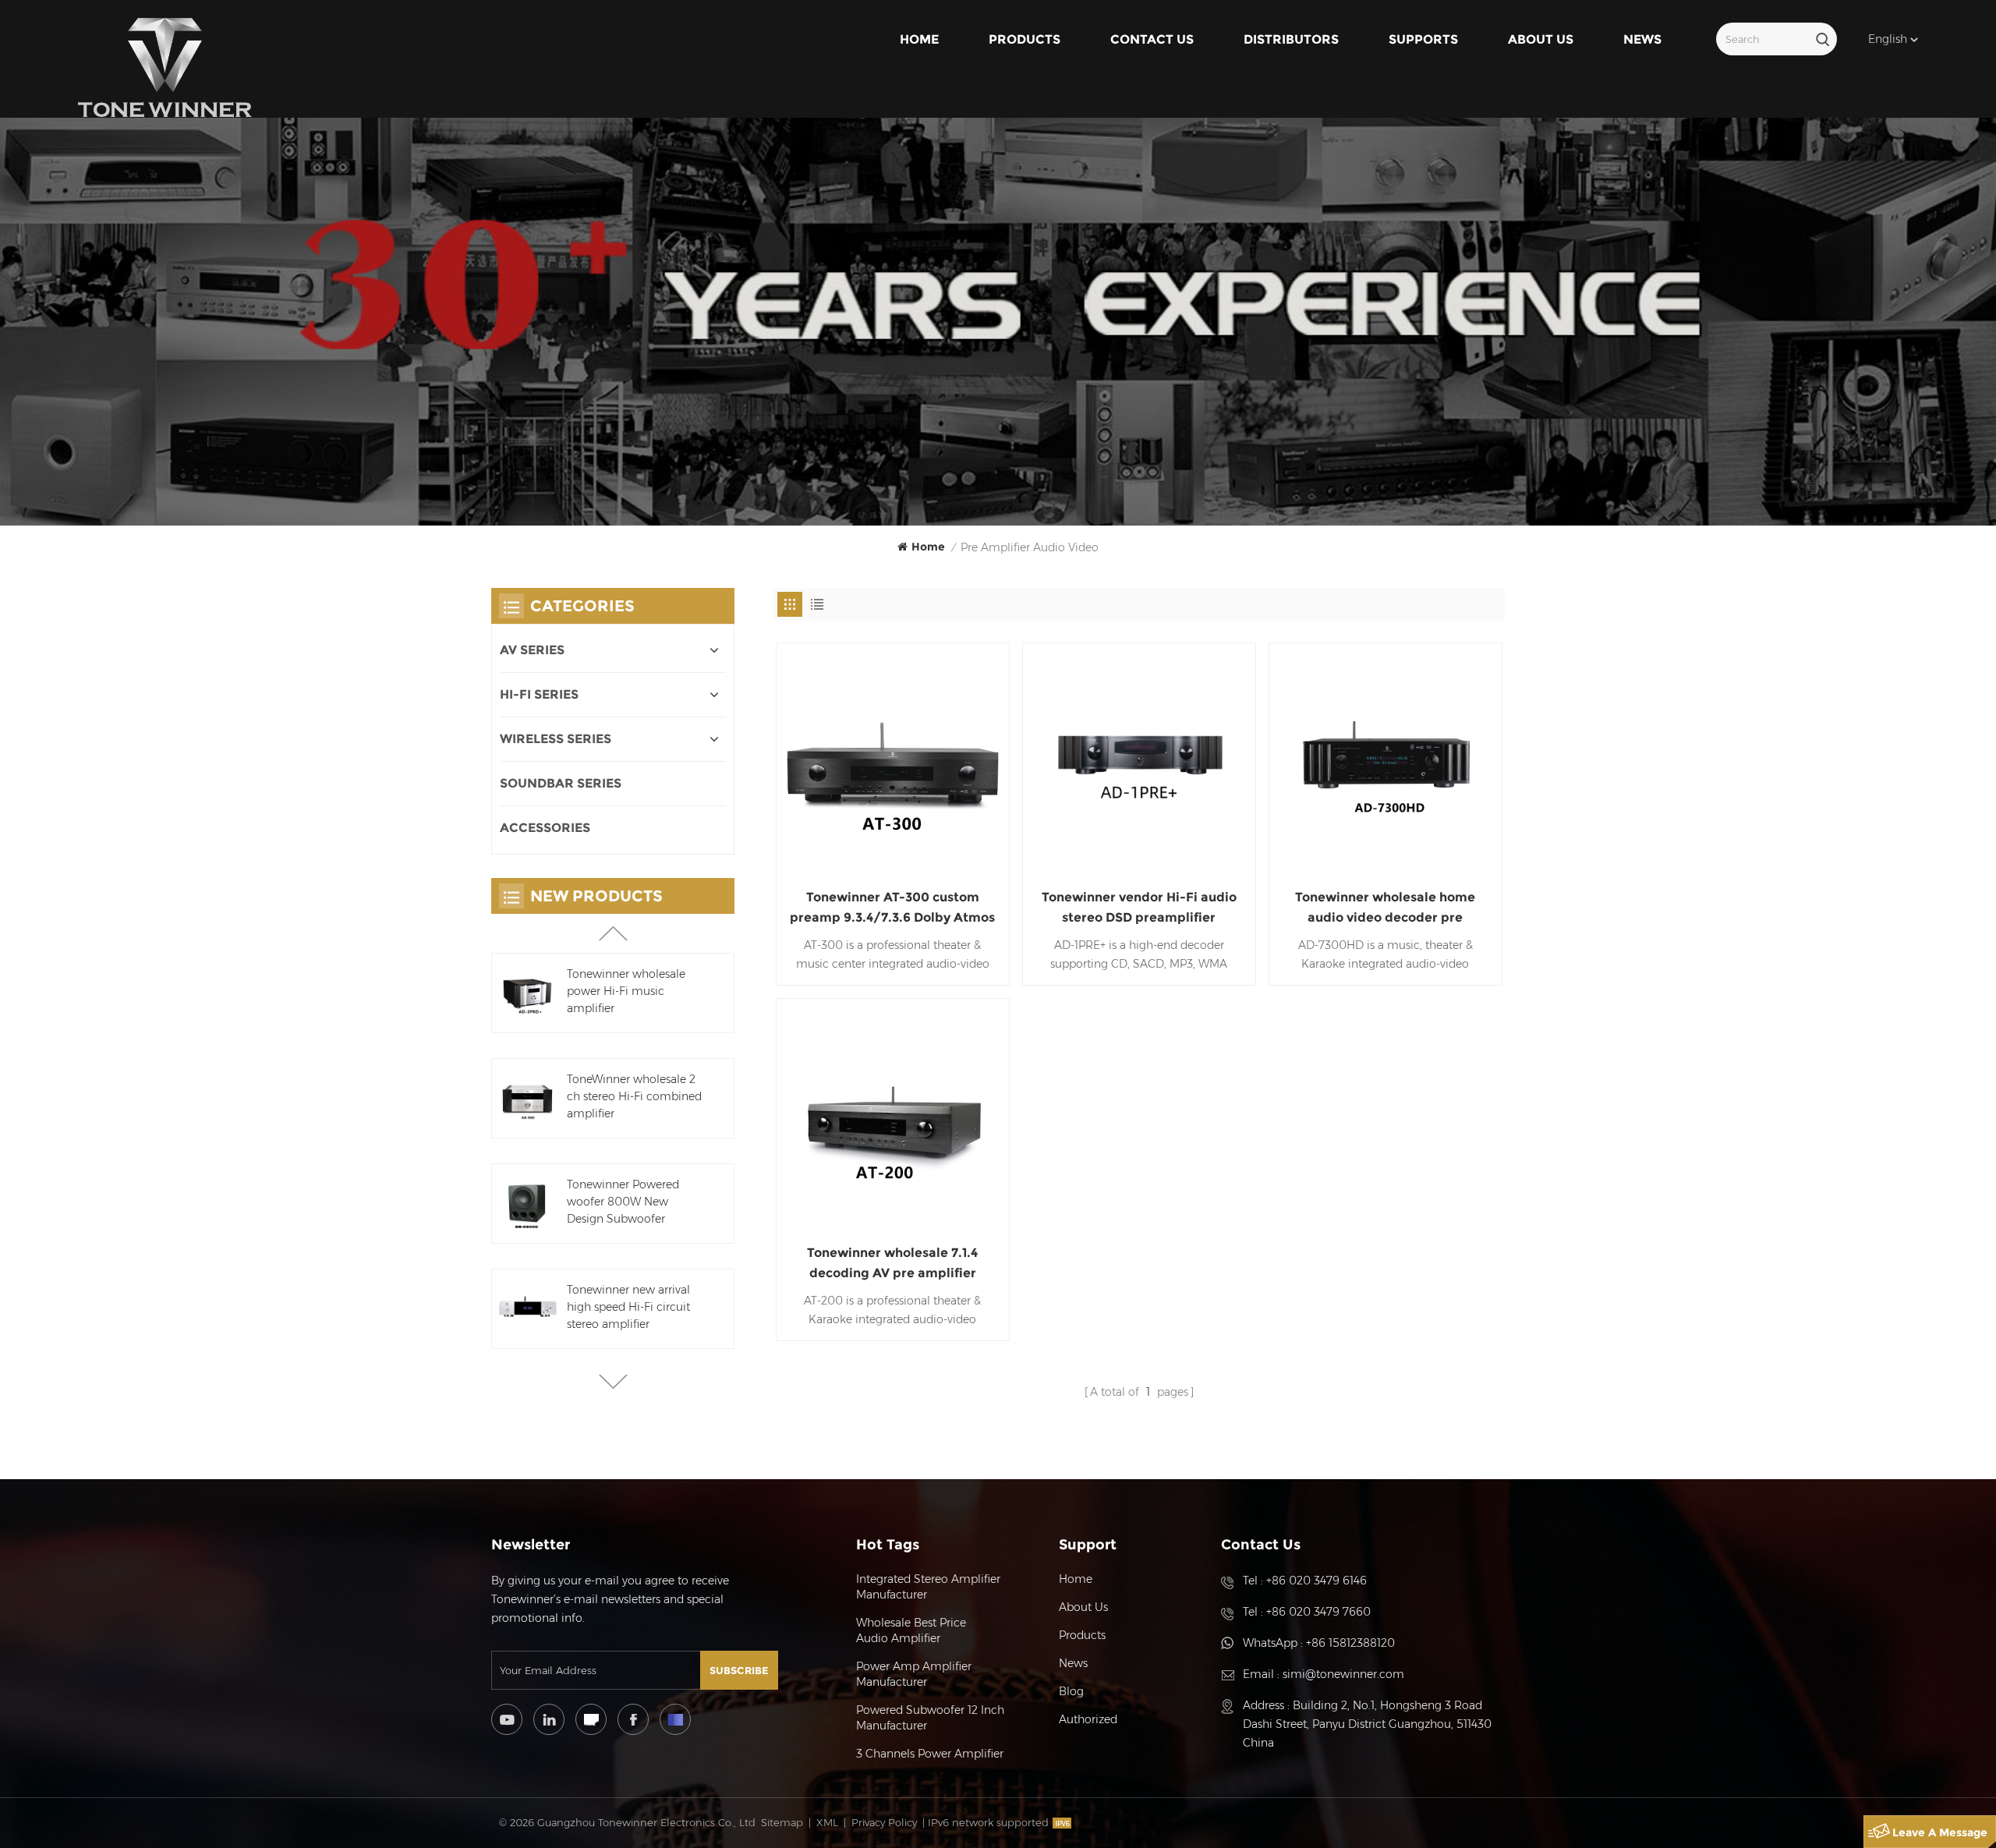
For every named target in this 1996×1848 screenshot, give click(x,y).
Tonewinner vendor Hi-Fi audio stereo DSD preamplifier (1139, 907)
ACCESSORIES (545, 828)
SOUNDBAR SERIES (561, 783)
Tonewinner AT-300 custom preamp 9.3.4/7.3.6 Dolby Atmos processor (892, 909)
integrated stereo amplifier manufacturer (928, 1587)
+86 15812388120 (1350, 1643)
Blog (1071, 1691)
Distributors (1291, 39)
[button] (613, 1382)
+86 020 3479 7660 (1318, 1612)
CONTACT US (1152, 39)
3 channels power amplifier (930, 1754)
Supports (1423, 39)
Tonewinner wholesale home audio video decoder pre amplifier (1385, 909)
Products (1025, 39)
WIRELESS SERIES (556, 739)
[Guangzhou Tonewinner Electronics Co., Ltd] (165, 68)
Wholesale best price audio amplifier (911, 1630)
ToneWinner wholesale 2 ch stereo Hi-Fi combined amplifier (634, 1096)
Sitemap (782, 1822)
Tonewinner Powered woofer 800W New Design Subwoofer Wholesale (623, 1202)
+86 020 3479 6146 (1317, 1581)
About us (1541, 39)
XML (827, 1822)
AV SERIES (532, 650)
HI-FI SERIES (539, 694)
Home (919, 39)
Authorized (1088, 1719)
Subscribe (739, 1670)
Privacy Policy (884, 1822)
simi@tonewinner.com (1343, 1674)
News (1642, 39)
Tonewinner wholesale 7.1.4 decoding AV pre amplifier (892, 1263)
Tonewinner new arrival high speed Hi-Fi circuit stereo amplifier (628, 1307)
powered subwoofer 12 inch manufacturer (930, 1718)
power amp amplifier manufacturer (914, 1674)
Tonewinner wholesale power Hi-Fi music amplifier (626, 991)
